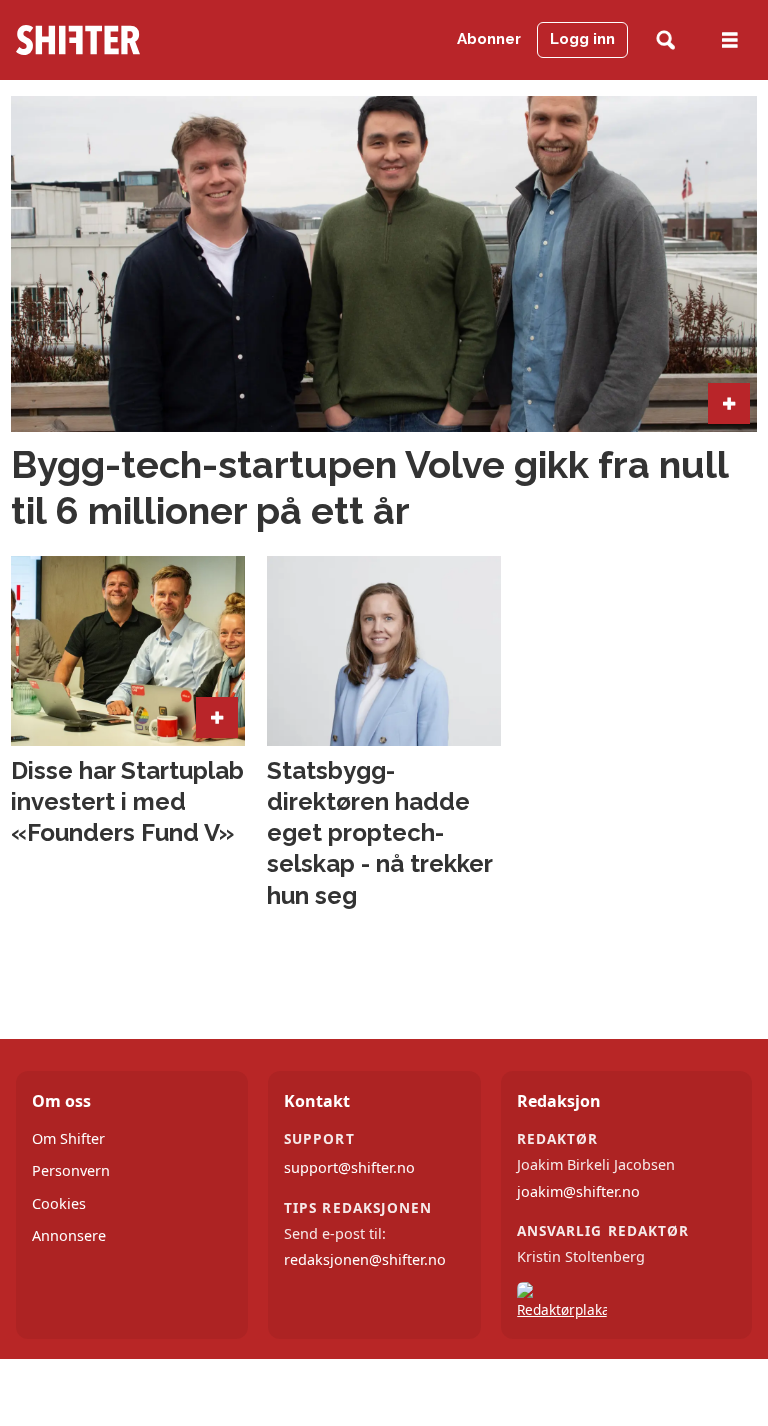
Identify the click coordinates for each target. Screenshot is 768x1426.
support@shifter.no (349, 1167)
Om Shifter (68, 1138)
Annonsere (69, 1235)
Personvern (71, 1170)
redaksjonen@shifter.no (365, 1259)
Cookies (59, 1203)
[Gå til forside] (116, 40)
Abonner (489, 39)
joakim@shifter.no (578, 1191)
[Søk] (665, 40)
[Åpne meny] (730, 40)
